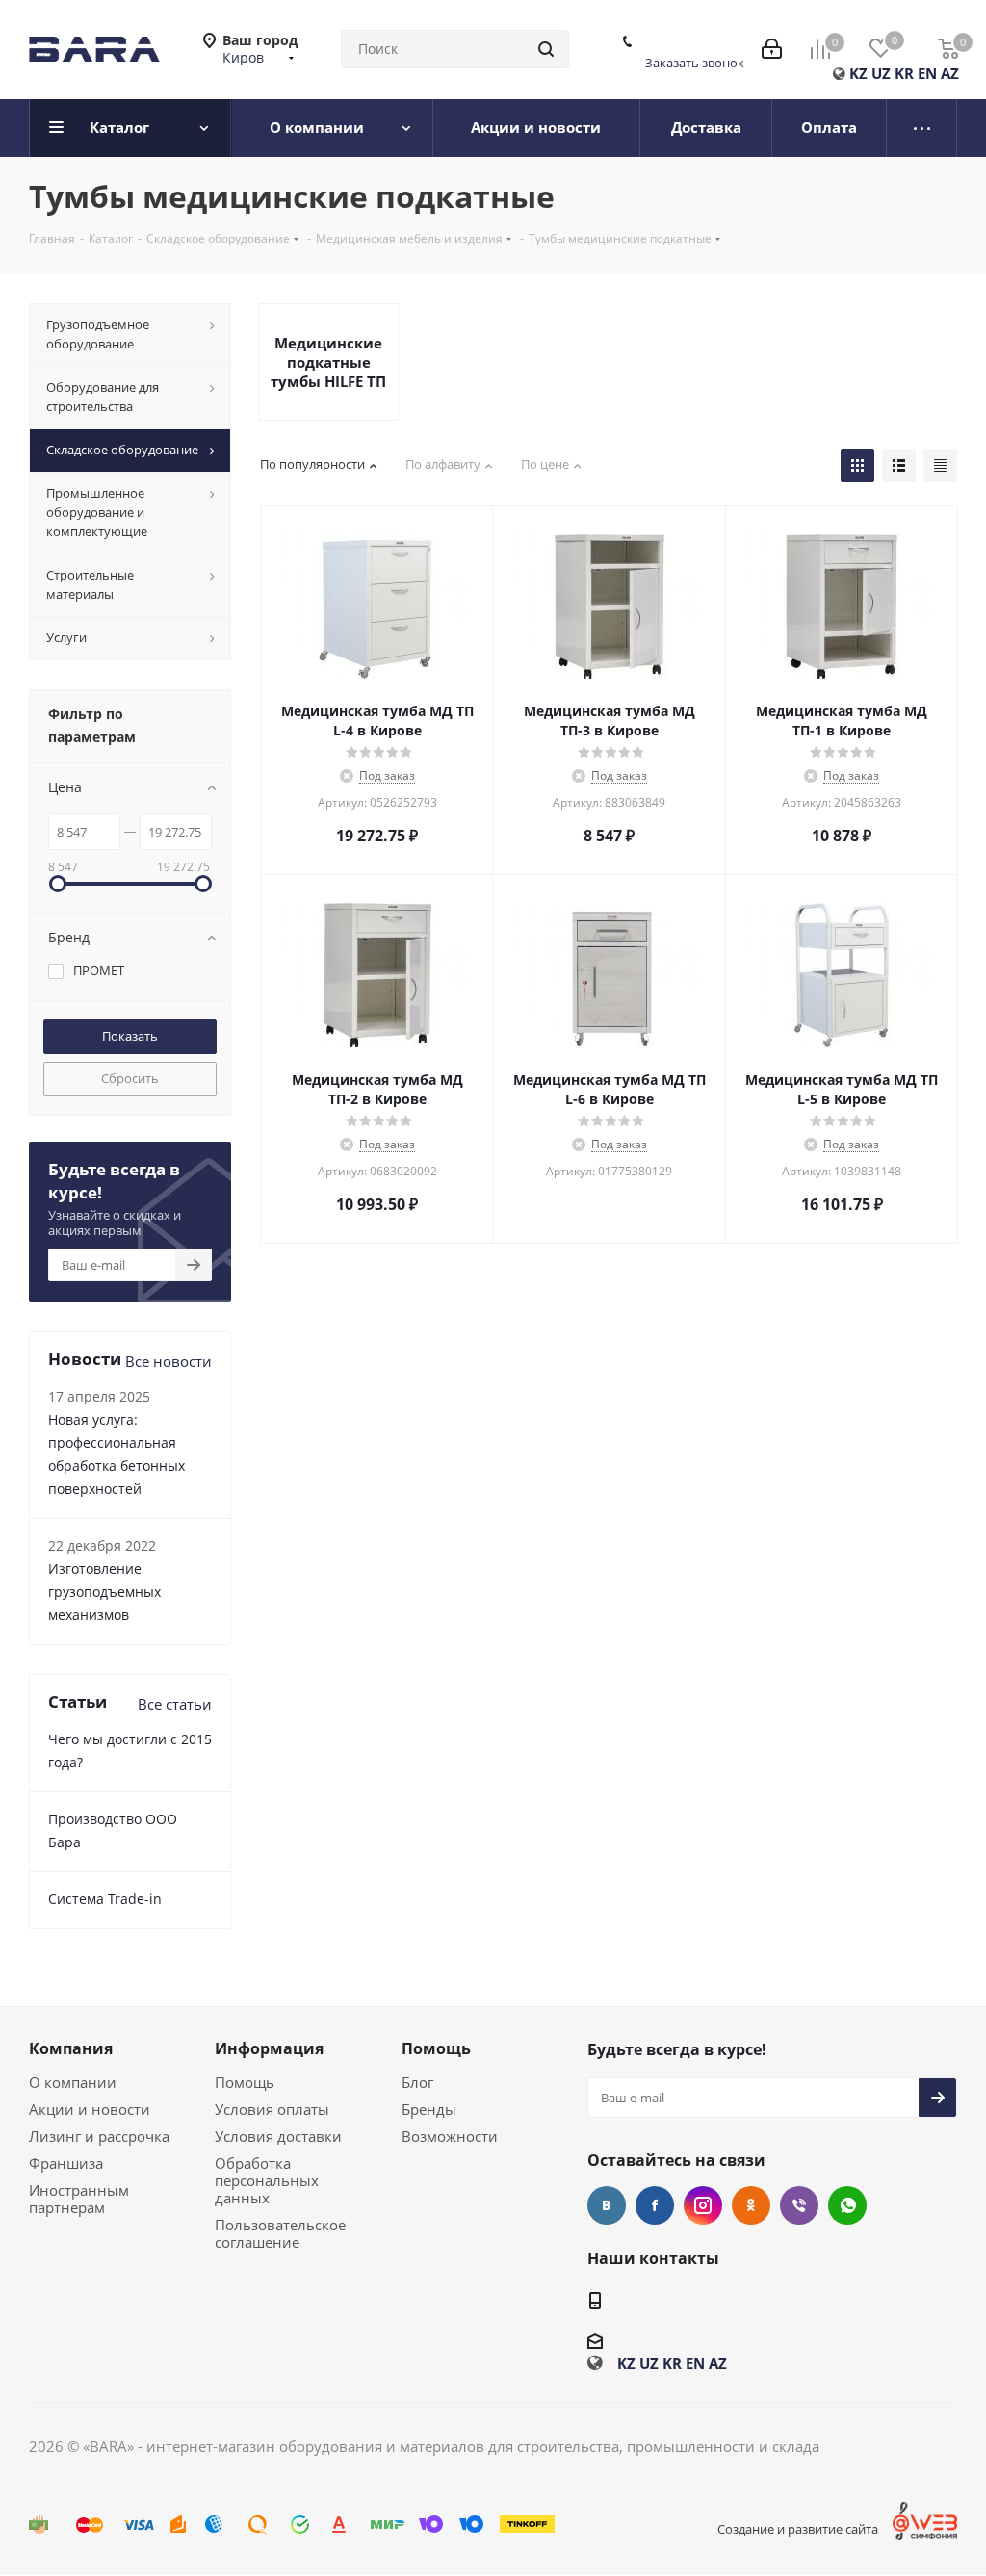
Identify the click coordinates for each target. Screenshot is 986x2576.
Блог (417, 2082)
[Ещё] (922, 128)
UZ (881, 73)
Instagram (703, 2205)
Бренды (429, 2109)
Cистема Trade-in (105, 1899)
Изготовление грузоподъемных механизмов (104, 1592)
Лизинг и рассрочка (99, 2136)
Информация (269, 2048)
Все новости (169, 1361)
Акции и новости (90, 2109)
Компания (71, 2048)
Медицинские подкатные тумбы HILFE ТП (328, 362)
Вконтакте (607, 2205)
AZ (950, 73)
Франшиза (66, 2163)
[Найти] (546, 49)
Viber (799, 2205)
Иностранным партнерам (79, 2199)
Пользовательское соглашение (280, 2233)
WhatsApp (847, 2205)
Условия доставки (278, 2136)
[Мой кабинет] (772, 49)
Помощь (245, 2082)
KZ (858, 73)
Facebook (655, 2205)
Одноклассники (751, 2205)
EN (927, 73)
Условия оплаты (272, 2109)
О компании (73, 2082)
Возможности (450, 2136)
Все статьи (175, 1704)
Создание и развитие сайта (798, 2529)
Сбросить (130, 1078)
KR (904, 73)
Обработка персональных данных (267, 2180)
